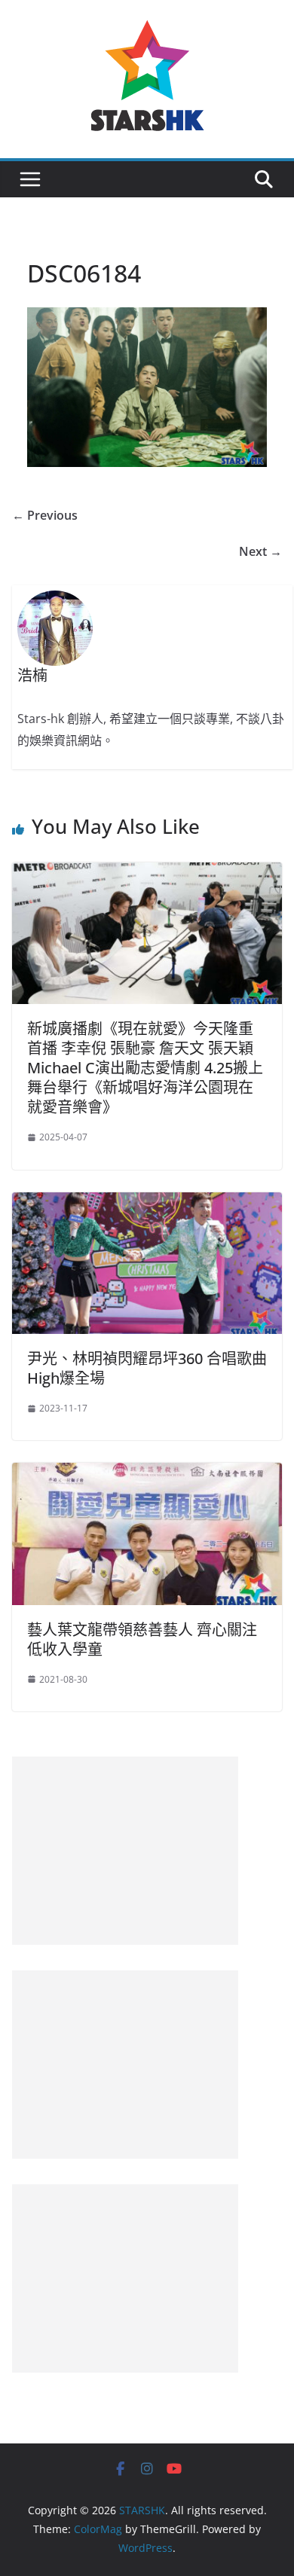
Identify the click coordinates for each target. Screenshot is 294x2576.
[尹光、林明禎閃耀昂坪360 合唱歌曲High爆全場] (147, 1203)
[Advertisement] (125, 1851)
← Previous (45, 515)
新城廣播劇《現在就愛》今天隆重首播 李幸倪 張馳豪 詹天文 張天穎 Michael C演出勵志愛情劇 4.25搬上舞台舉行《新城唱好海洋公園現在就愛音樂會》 (145, 1068)
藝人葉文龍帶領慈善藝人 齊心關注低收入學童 (142, 1639)
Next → (260, 551)
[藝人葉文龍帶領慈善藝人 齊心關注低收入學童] (147, 1473)
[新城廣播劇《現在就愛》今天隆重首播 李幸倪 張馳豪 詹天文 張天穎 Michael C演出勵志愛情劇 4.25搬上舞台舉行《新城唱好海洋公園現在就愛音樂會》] (147, 873)
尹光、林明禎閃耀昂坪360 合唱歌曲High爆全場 (147, 1368)
